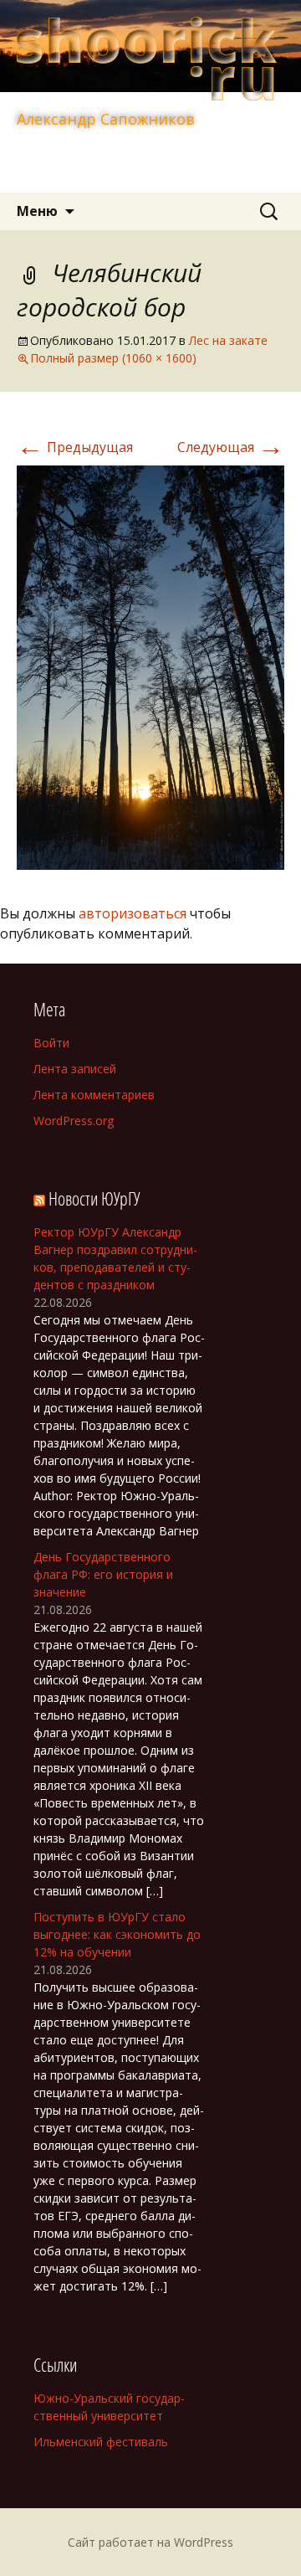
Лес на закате (228, 340)
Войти (51, 1043)
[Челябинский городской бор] (150, 666)
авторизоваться (133, 913)
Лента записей (75, 1069)
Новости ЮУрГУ (94, 1198)
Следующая (231, 447)
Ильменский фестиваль (101, 2442)
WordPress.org (74, 1121)
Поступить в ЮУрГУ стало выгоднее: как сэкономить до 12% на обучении (117, 1934)
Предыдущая (75, 447)
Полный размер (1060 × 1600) (113, 358)
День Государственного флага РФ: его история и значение (103, 1574)
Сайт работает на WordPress (150, 2542)
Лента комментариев (94, 1095)
